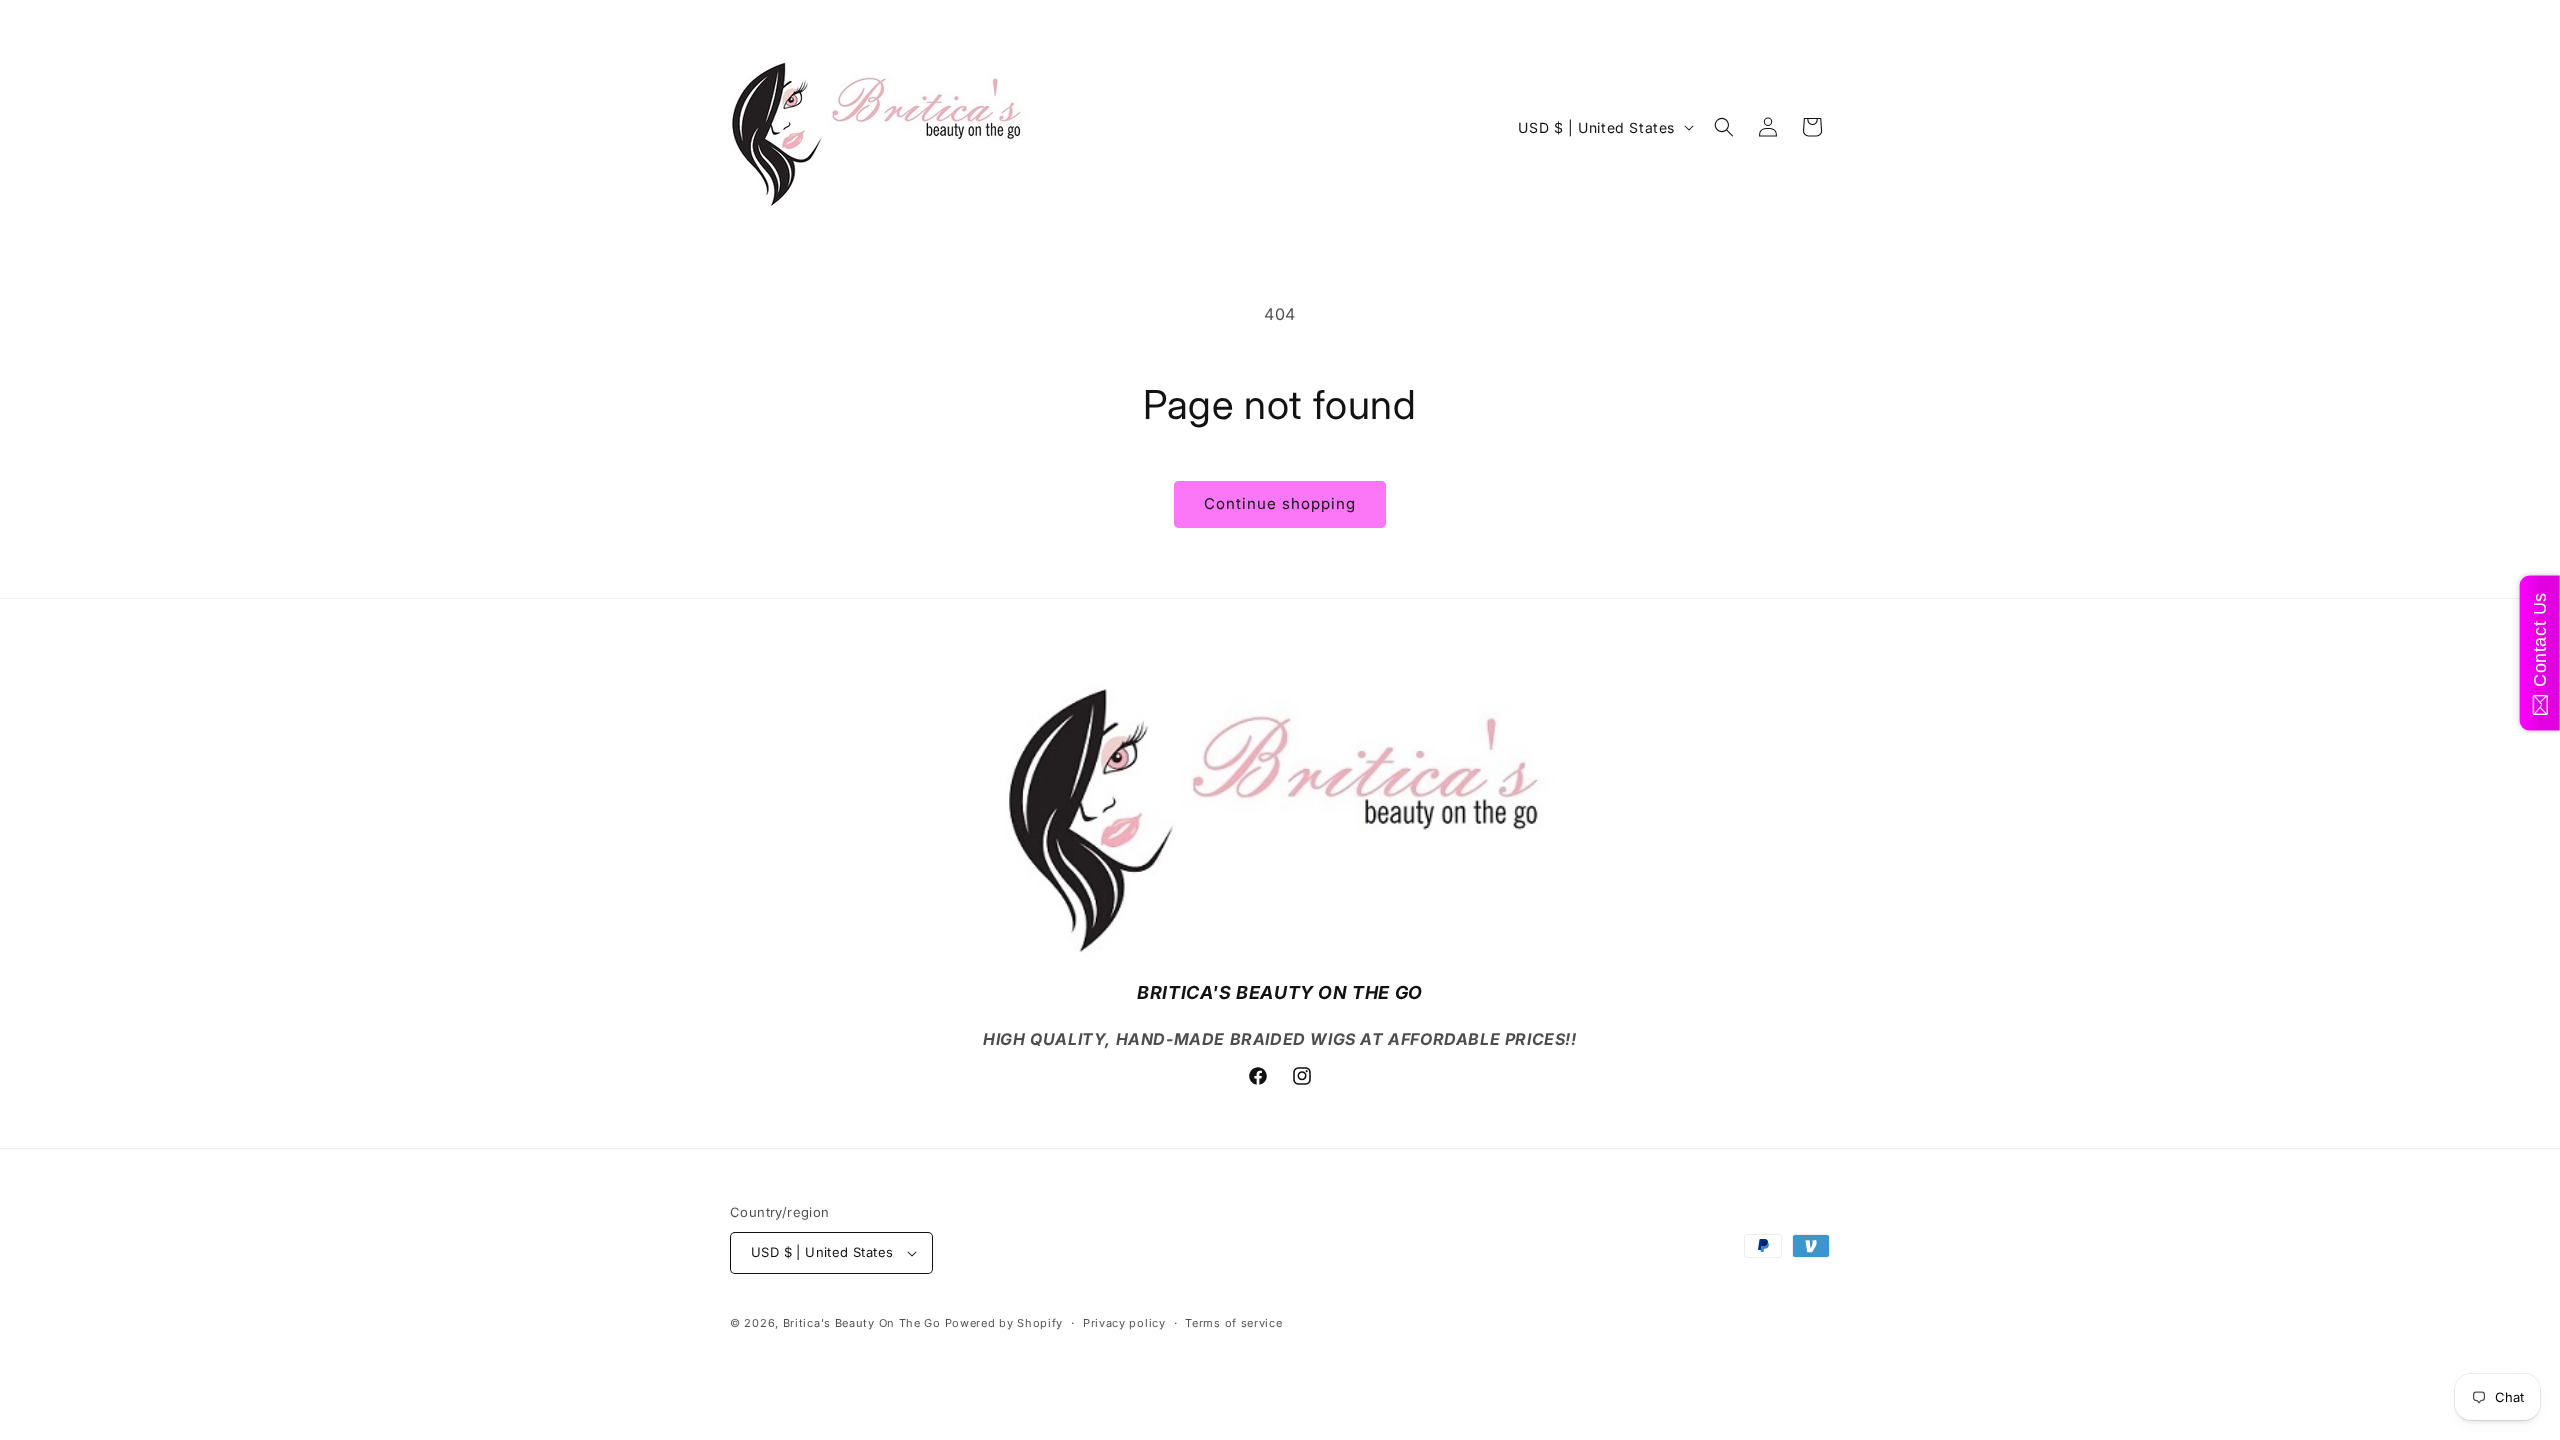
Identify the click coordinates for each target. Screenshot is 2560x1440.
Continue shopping (1280, 503)
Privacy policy (1124, 1323)
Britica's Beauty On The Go (862, 1323)
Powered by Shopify (1004, 1323)
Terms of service (1233, 1323)
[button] (1724, 127)
